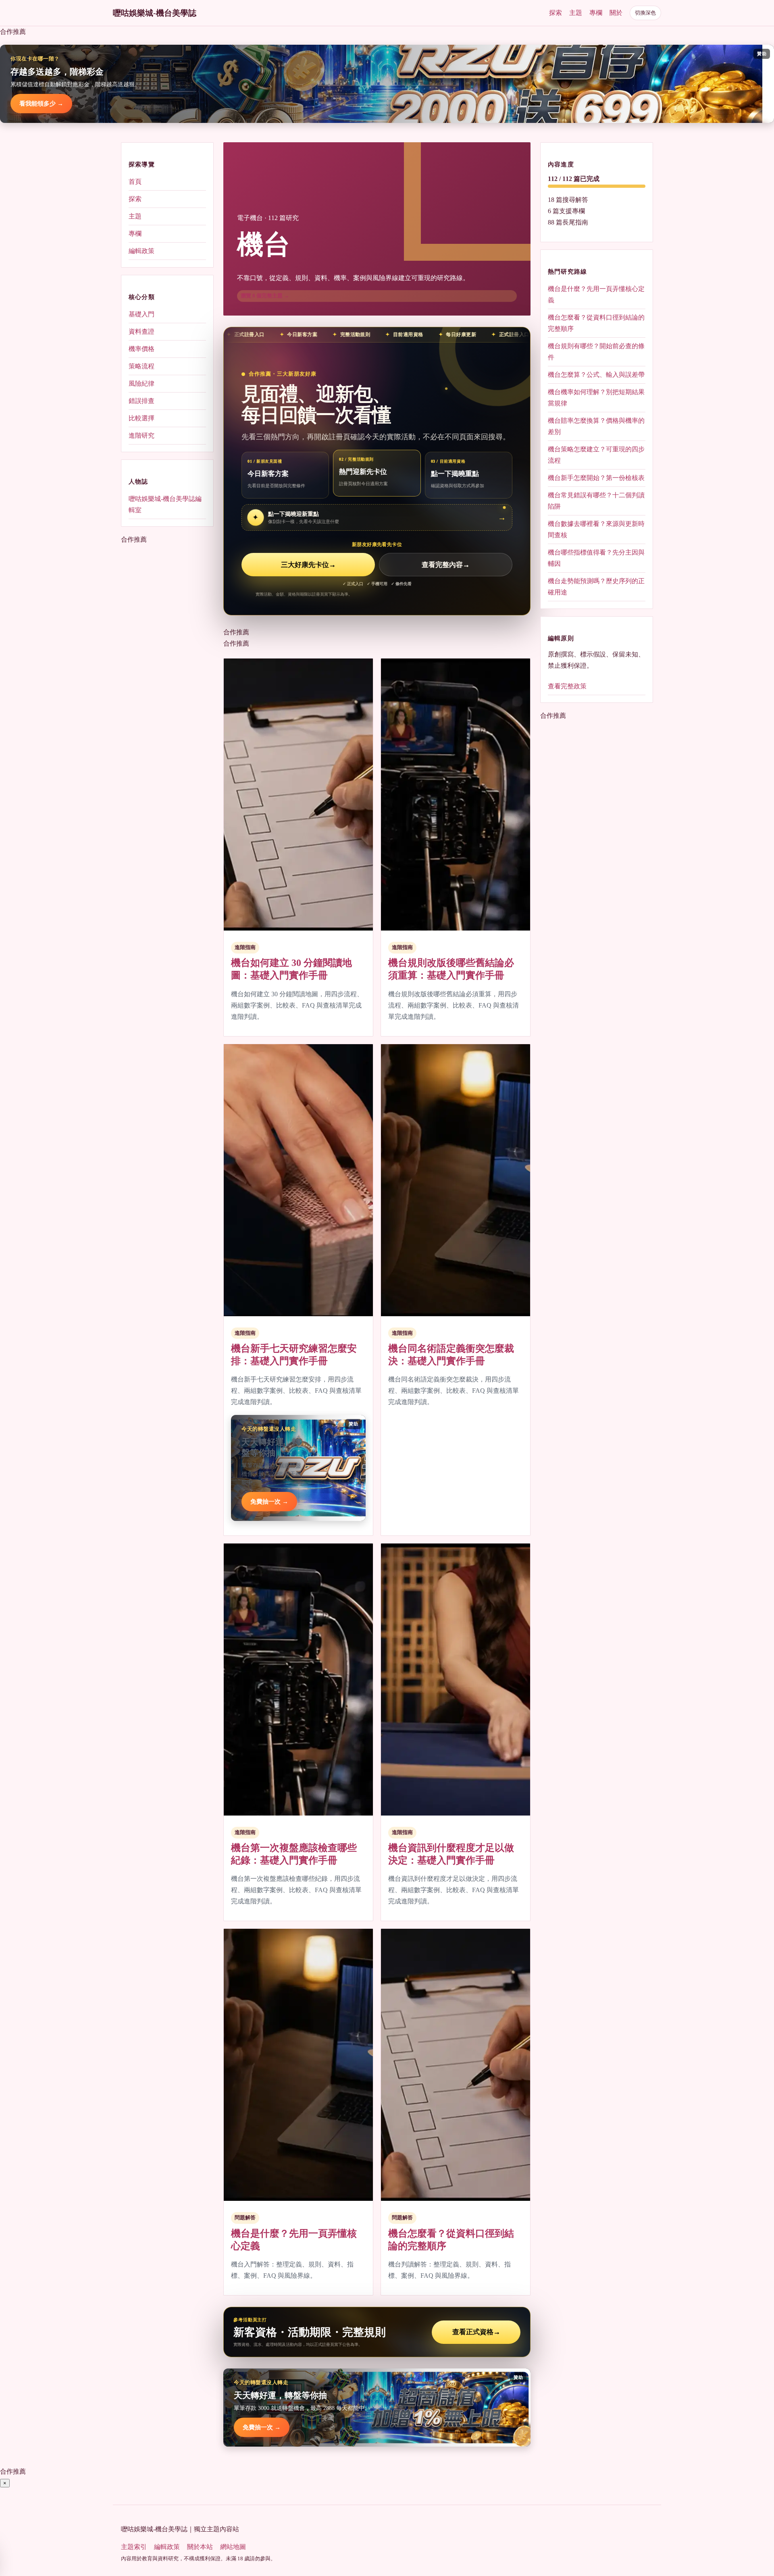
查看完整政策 (567, 686)
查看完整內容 (446, 565)
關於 (616, 13)
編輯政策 (141, 251)
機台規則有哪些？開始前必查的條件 (596, 352)
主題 (576, 13)
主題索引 (134, 2547)
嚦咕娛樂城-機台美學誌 (155, 13)
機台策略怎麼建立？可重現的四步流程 (596, 455)
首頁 (135, 182)
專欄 (596, 13)
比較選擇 (141, 418)
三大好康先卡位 (308, 565)
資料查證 (141, 331)
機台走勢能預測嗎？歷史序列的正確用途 (596, 587)
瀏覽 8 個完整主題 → (265, 296)
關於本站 (200, 2547)
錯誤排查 (141, 401)
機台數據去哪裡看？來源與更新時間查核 (596, 529)
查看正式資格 (476, 2332)
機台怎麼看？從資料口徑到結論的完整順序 (596, 323)
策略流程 (141, 366)
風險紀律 (141, 383)
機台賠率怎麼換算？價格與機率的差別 (596, 426)
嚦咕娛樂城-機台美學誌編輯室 (165, 504)
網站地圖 (233, 2547)
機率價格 (141, 349)
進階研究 (141, 435)
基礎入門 (141, 314)
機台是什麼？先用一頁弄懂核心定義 (596, 294)
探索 (556, 13)
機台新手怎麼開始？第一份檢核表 (596, 478)
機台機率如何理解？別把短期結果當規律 (596, 398)
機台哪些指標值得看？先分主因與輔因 (596, 558)
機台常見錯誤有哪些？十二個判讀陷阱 (596, 501)
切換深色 (645, 13)
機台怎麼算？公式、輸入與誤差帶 (596, 375)
